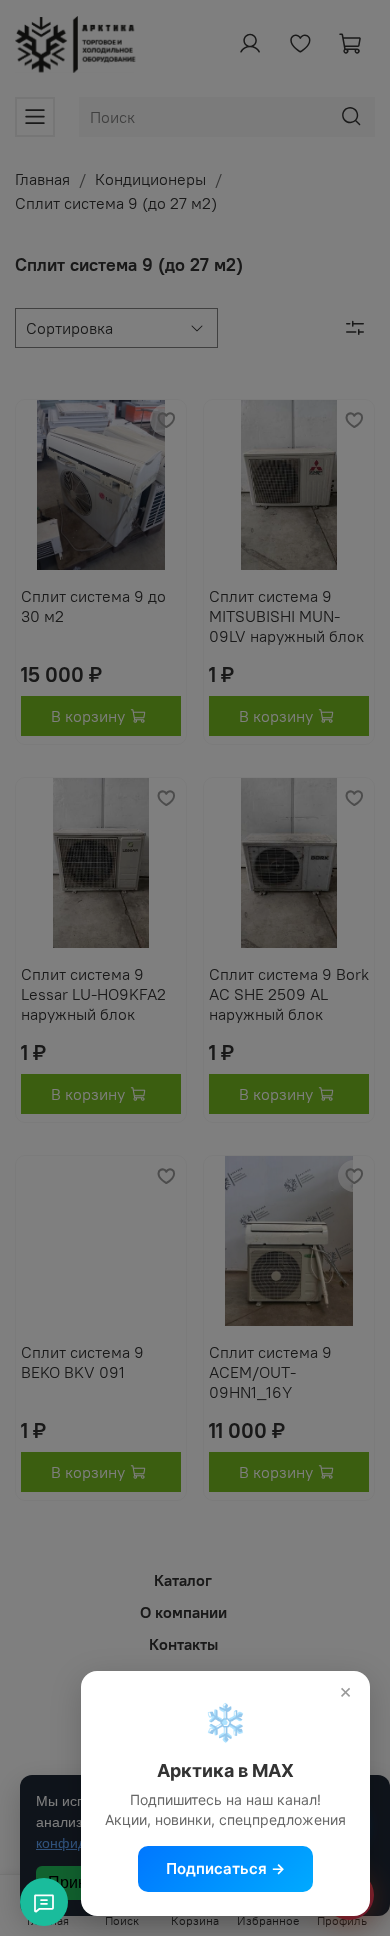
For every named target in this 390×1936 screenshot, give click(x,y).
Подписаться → (225, 1868)
